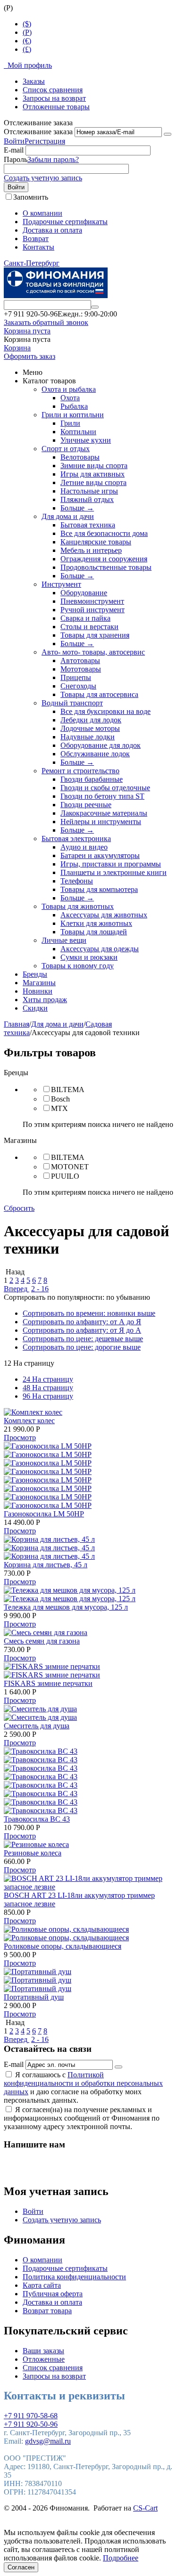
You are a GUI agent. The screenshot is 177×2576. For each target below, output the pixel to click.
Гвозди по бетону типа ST (102, 796)
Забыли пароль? (53, 159)
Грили (70, 423)
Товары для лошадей (94, 932)
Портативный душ (34, 1997)
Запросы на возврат (54, 98)
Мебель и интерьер (91, 550)
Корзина (17, 348)
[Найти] (95, 307)
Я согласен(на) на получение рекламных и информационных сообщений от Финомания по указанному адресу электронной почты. (82, 2118)
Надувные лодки (88, 737)
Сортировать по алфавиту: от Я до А (82, 1330)
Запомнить (31, 197)
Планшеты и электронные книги (114, 872)
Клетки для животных (96, 923)
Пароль (16, 159)
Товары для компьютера (99, 889)
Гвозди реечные (86, 805)
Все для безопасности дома (104, 533)
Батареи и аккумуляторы (100, 855)
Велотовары (80, 457)
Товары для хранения (95, 635)
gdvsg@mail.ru (48, 2441)
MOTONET (70, 1167)
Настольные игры (89, 491)
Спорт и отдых (66, 449)
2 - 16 (40, 1289)
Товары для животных (78, 906)
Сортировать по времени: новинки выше (89, 1313)
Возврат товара (47, 2311)
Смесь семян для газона (42, 1641)
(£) (27, 49)
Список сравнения (53, 90)
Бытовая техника (88, 525)
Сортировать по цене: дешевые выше (83, 1339)
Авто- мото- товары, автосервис (93, 652)
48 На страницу (48, 1388)
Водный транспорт (72, 703)
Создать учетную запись (43, 178)
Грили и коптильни (73, 415)
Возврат (36, 239)
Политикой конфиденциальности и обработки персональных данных (83, 2083)
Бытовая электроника (76, 838)
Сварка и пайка (85, 618)
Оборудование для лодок (101, 745)
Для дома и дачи (68, 516)
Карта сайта (42, 2285)
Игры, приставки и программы (111, 864)
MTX (59, 1108)
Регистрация (45, 141)
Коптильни (78, 432)
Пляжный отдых (87, 499)
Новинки (38, 991)
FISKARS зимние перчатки (48, 1683)
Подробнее (121, 2558)
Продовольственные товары (106, 567)
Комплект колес (29, 1421)
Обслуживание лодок (95, 754)
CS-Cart (145, 2508)
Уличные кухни (86, 440)
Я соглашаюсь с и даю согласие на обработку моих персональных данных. (83, 2087)
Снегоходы (78, 686)
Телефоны (77, 881)
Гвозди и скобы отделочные (105, 788)
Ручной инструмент (93, 610)
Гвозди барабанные (92, 779)
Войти (14, 141)
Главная (17, 1024)
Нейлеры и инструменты (101, 822)
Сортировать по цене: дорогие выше (82, 1347)
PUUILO (65, 1176)
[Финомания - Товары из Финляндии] (56, 296)
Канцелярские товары (96, 542)
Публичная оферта (53, 2294)
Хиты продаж (45, 1000)
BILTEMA (68, 1090)
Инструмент (61, 584)
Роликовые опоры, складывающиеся (63, 1946)
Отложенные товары (56, 107)
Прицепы (76, 677)
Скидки (35, 1008)
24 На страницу (48, 1379)
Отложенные (44, 2359)
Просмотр (20, 1438)
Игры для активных (93, 474)
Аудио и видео (84, 847)
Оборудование (84, 593)
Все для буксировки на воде (105, 711)
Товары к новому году (78, 966)
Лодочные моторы (90, 728)
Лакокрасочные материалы (104, 813)
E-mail (14, 150)
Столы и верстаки (89, 627)
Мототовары (81, 669)
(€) (27, 41)
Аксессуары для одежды (100, 949)
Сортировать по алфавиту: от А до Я (82, 1322)
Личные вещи (64, 940)
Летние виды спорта (93, 482)
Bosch (60, 1099)
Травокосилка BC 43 (37, 1819)
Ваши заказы (43, 2351)
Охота (70, 398)
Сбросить (19, 1208)
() (27, 32)
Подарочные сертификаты (65, 222)
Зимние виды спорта (94, 466)
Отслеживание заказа (38, 132)
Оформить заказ (29, 356)
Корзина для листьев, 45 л (46, 1565)
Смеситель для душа (37, 1726)
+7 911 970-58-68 (31, 2416)
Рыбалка (74, 406)
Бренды (35, 974)
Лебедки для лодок (91, 720)
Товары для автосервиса (99, 694)
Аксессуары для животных (104, 915)
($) (27, 24)
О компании (42, 213)
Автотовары (80, 660)
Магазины (39, 983)
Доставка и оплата (52, 230)
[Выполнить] (168, 134)
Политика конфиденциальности (74, 2277)
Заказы (34, 81)
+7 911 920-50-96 (31, 2424)
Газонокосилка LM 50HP (44, 1514)
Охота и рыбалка (69, 389)
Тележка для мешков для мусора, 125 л (66, 1607)
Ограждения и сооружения (104, 559)
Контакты (38, 247)
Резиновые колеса (33, 1853)
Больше (77, 508)
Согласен (21, 2567)
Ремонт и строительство (80, 771)
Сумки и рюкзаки (89, 957)
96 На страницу (48, 1396)
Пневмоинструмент (92, 601)
